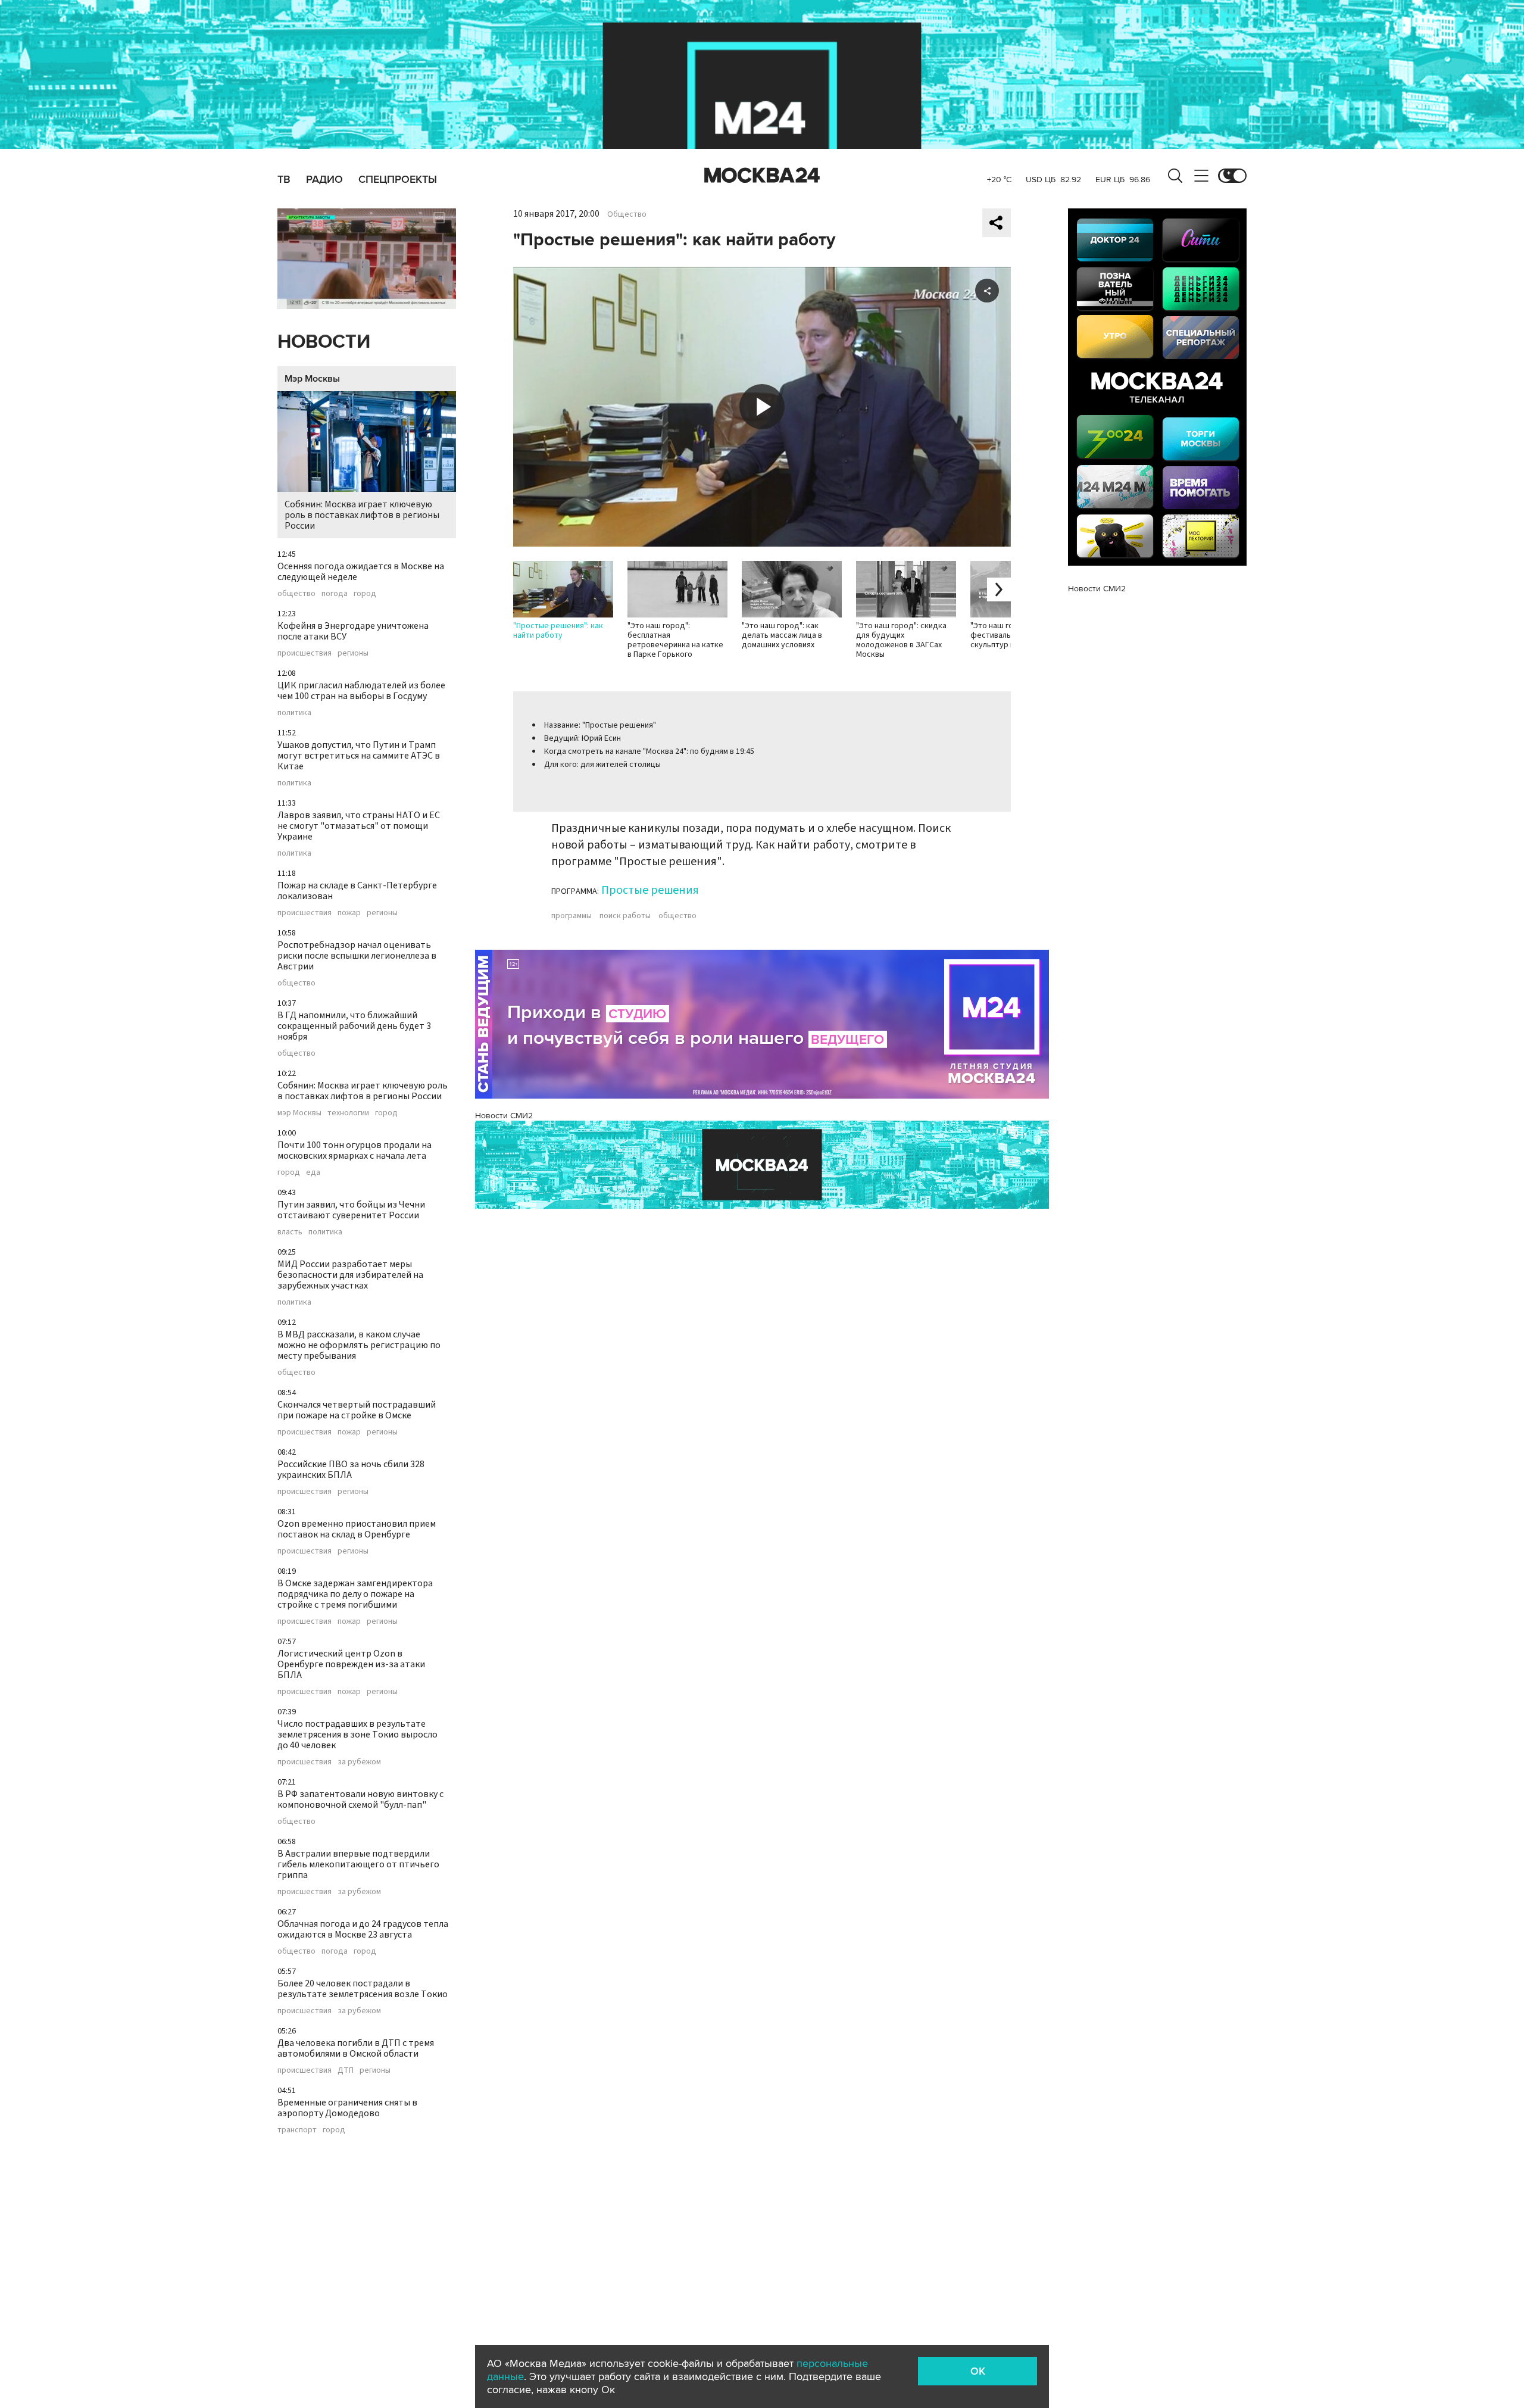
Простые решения (650, 890)
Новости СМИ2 (504, 1116)
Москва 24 (762, 176)
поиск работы (625, 916)
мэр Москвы (299, 1113)
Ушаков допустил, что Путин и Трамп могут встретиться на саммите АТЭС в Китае (359, 756)
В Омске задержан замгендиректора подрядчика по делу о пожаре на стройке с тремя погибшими (355, 1594)
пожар (349, 913)
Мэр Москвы (312, 379)
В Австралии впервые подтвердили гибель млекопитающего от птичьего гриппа (358, 1864)
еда (313, 1172)
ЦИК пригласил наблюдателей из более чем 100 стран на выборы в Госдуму (361, 691)
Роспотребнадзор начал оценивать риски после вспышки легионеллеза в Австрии (357, 956)
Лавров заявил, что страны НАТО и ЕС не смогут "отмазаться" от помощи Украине (359, 826)
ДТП (346, 2070)
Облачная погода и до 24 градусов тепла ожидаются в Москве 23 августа (363, 1929)
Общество (627, 214)
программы (571, 916)
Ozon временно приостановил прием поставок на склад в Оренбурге (357, 1529)
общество (296, 594)
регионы (353, 653)
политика (294, 713)
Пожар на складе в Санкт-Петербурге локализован (357, 891)
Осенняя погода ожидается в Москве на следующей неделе (361, 572)
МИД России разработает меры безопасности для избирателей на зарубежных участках (350, 1275)
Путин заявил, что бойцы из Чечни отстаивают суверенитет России (351, 1210)
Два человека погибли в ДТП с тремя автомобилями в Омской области (356, 2048)
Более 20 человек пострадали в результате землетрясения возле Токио (363, 1989)
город (365, 594)
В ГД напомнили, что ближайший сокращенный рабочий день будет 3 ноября (354, 1026)
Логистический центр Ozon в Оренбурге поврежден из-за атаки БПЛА (351, 1664)
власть (290, 1232)
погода (335, 594)
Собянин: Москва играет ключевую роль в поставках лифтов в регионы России (362, 515)
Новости (324, 342)
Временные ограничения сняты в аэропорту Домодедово (347, 2108)
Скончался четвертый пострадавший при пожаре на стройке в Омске (357, 1410)
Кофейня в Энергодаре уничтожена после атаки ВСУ (353, 631)
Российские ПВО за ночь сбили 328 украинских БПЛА (351, 1470)
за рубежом (359, 1762)
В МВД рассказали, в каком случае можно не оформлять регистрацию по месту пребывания (359, 1345)
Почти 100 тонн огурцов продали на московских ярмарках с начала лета (355, 1150)
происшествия (305, 653)
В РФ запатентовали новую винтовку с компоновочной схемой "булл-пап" (360, 1799)
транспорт (297, 2130)
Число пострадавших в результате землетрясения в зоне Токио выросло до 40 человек (357, 1735)
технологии (348, 1113)
